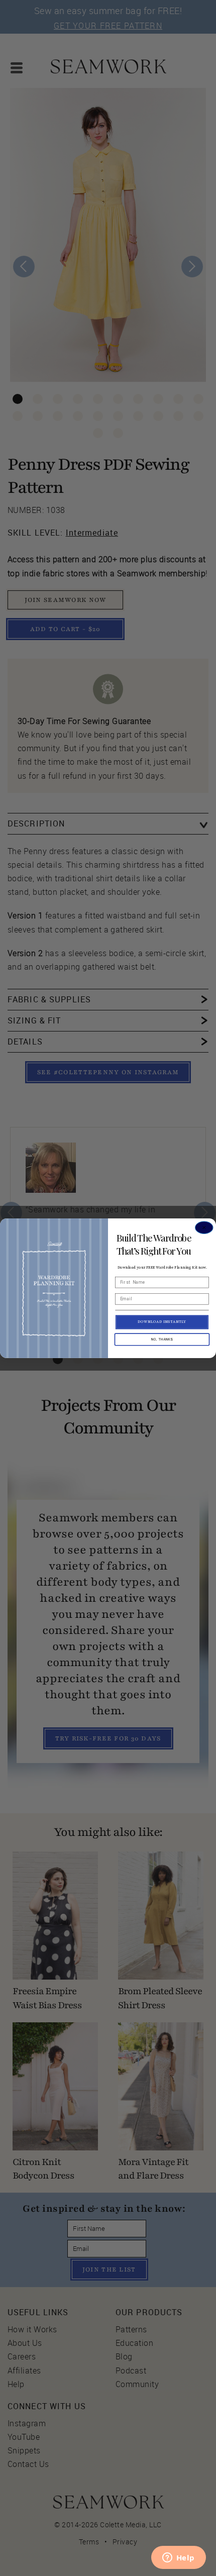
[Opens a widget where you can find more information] (178, 2558)
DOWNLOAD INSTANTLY (162, 1322)
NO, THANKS (162, 1339)
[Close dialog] (204, 1227)
